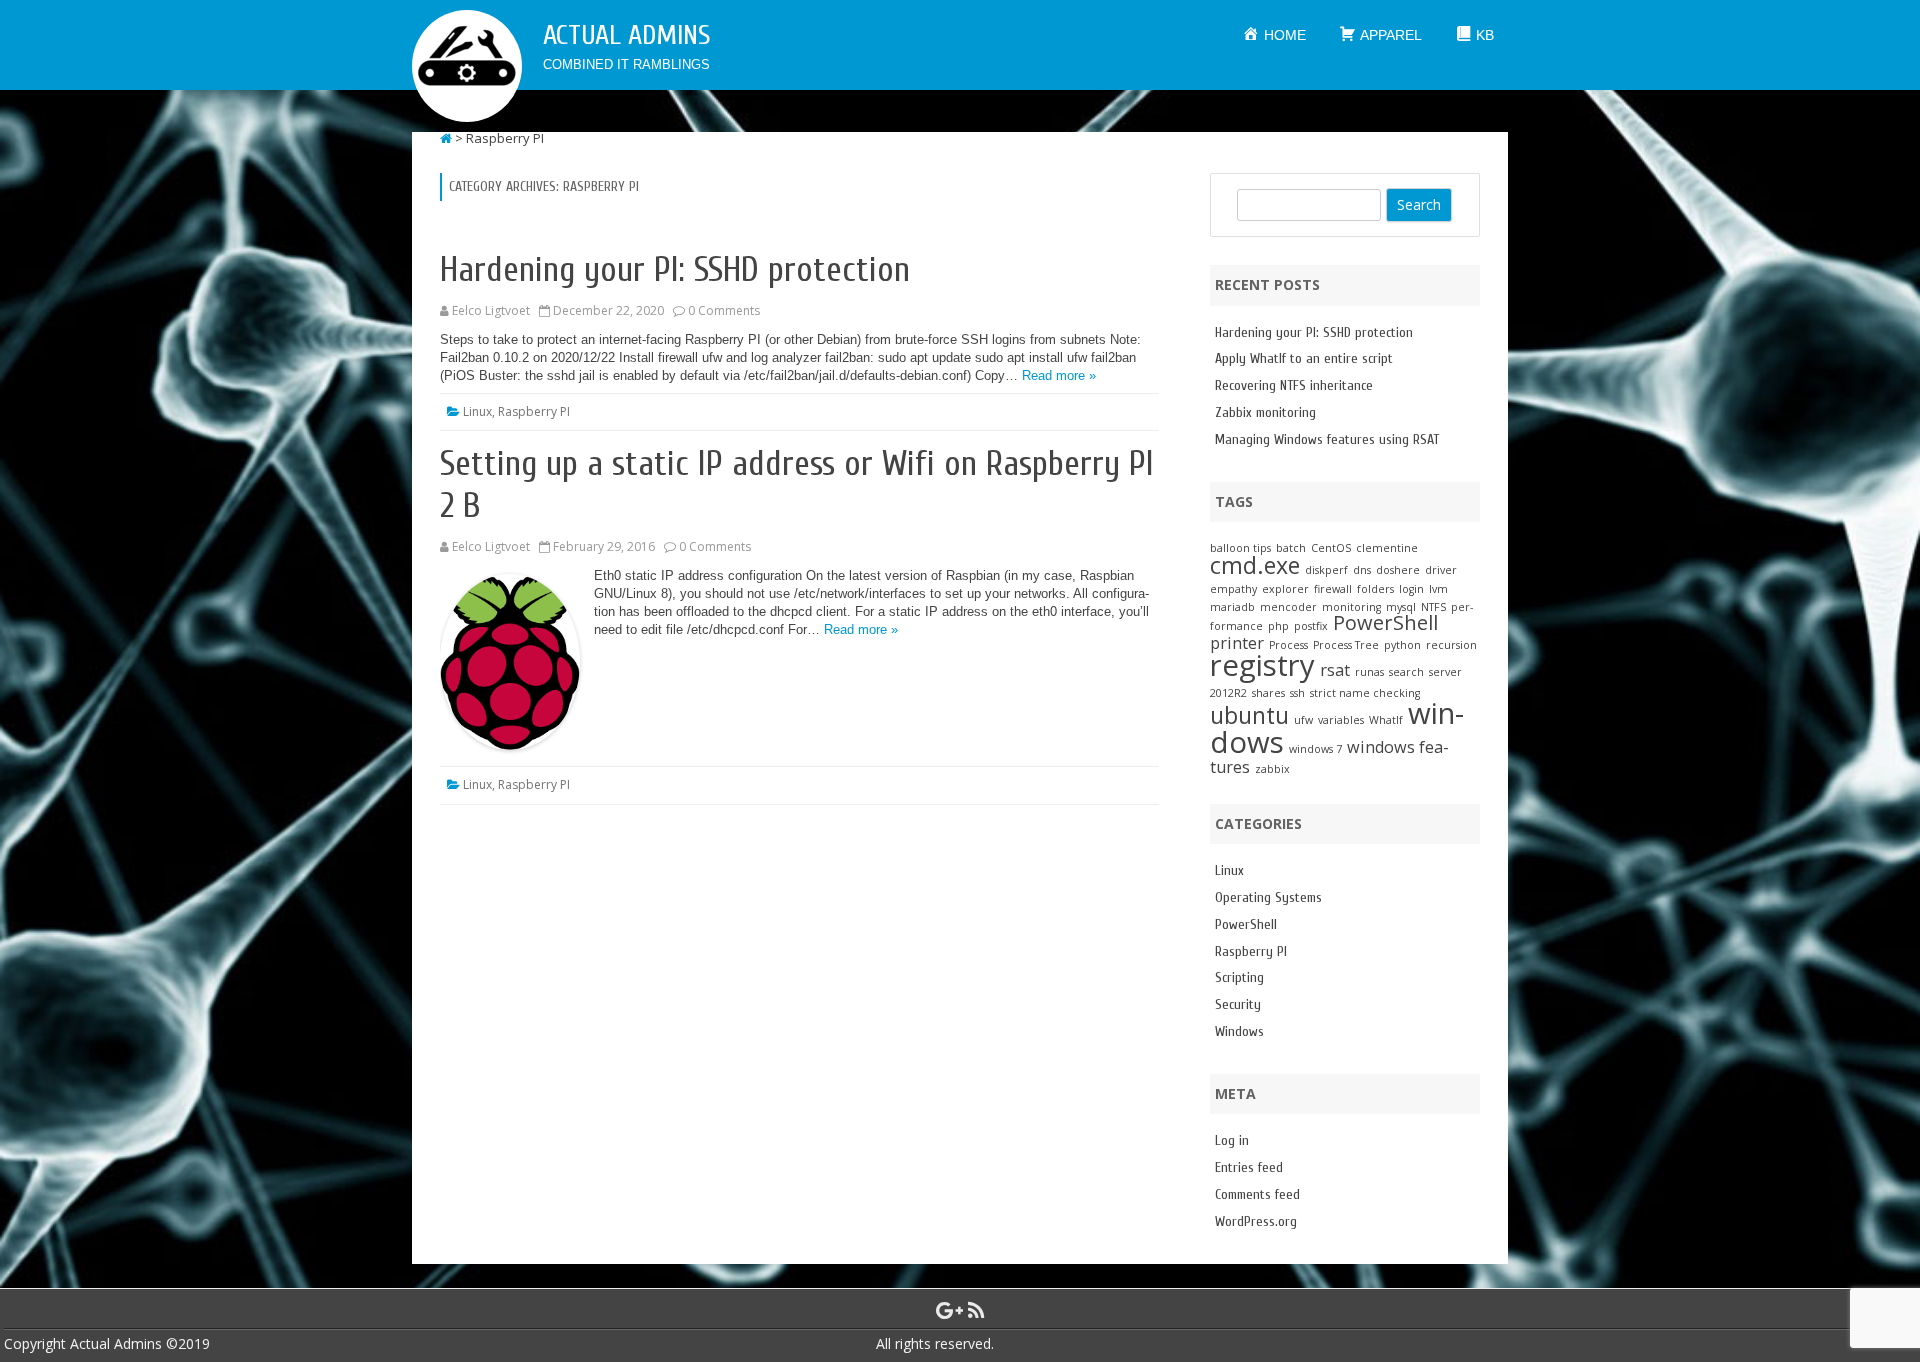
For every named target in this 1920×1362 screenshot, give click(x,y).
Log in (1232, 1140)
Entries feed (1249, 1167)
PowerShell (1385, 622)
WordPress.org (1256, 1221)
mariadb (1232, 607)
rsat (1335, 670)
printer (1237, 643)
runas (1369, 672)
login (1411, 589)
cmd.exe (1255, 565)
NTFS (1433, 607)
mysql (1401, 607)
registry (1262, 665)
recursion (1451, 645)
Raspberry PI (534, 411)
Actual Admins (626, 35)
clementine (1387, 548)
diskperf (1326, 570)
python (1402, 645)
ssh (1297, 693)
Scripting (1239, 977)
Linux (477, 411)
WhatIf (1386, 720)
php (1278, 626)
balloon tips (1240, 548)
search (1406, 672)
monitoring (1351, 607)
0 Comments (724, 310)
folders (1375, 589)
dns (1362, 570)
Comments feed (1257, 1194)
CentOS (1331, 548)
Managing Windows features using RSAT (1327, 439)
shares (1268, 693)
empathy (1233, 589)
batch (1291, 548)
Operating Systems (1268, 897)
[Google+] (949, 1310)
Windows (1239, 1031)
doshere (1398, 570)
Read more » (1059, 375)
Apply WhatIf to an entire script (1304, 358)
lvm (1438, 589)
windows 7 (1315, 749)
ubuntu (1249, 715)
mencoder (1288, 607)
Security (1238, 1004)
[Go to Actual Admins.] (446, 138)
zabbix (1272, 769)
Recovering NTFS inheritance (1294, 385)
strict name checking (1365, 693)
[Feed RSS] (976, 1310)
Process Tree (1346, 645)
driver (1441, 570)
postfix (1311, 626)
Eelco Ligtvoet (491, 310)
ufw (1303, 720)
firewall (1333, 589)
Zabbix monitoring (1265, 412)
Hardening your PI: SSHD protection (675, 270)
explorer (1285, 589)
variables (1341, 720)
